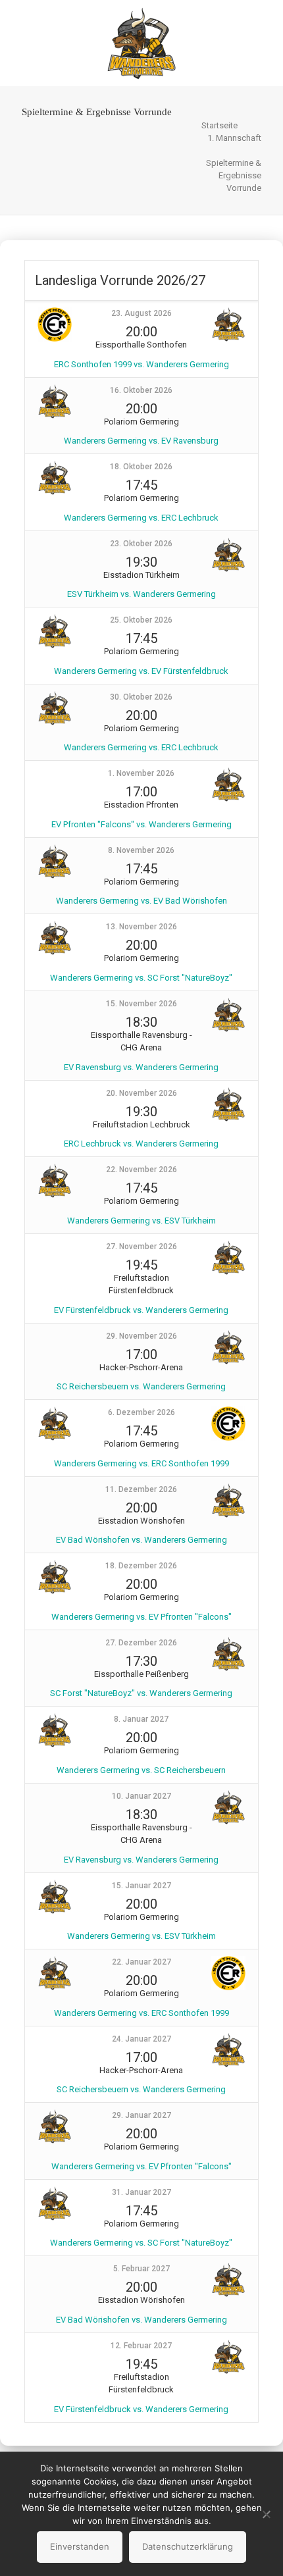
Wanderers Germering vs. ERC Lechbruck (141, 518)
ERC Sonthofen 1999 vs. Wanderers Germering (141, 364)
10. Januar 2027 (141, 1796)
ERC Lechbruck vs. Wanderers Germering (141, 1144)
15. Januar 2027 (141, 1886)
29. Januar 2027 (141, 2115)
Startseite (219, 125)
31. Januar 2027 (141, 2192)
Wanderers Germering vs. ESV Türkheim (141, 1221)
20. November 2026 (141, 1093)
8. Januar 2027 (141, 1719)
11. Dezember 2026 (141, 1489)
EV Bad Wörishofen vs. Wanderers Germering (141, 1540)
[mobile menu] (265, 26)
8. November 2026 (141, 850)
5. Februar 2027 (141, 2269)
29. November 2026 (141, 1336)
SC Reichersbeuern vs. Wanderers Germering (141, 1386)
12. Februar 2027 (141, 2346)
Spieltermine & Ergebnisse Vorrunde (234, 175)
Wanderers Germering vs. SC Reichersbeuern (141, 1770)
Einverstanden (80, 2546)
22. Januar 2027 (141, 1962)
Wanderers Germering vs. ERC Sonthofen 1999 (141, 1463)
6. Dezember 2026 (141, 1412)
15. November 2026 (141, 1004)
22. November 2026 (141, 1170)
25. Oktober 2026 (141, 620)
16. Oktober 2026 (141, 390)
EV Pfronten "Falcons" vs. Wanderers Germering (141, 824)
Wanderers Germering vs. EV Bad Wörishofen (141, 901)
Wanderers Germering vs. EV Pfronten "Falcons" (141, 1617)
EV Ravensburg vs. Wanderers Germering (141, 1067)
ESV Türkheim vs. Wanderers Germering (141, 594)
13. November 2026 (141, 927)
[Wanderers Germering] (141, 43)
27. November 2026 (141, 1247)
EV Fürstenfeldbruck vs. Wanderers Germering (141, 1310)
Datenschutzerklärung (188, 2546)
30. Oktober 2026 (141, 697)
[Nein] (267, 2514)
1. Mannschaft (234, 138)
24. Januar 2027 (141, 2039)
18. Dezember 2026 (141, 1566)
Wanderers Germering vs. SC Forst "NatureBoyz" (141, 978)
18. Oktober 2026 (141, 467)
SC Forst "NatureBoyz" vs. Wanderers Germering (141, 1693)
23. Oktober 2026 (141, 544)
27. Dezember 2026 (141, 1643)
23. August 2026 (141, 313)
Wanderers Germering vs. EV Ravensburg (141, 441)
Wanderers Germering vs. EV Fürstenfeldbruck (141, 671)
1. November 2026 (141, 773)
